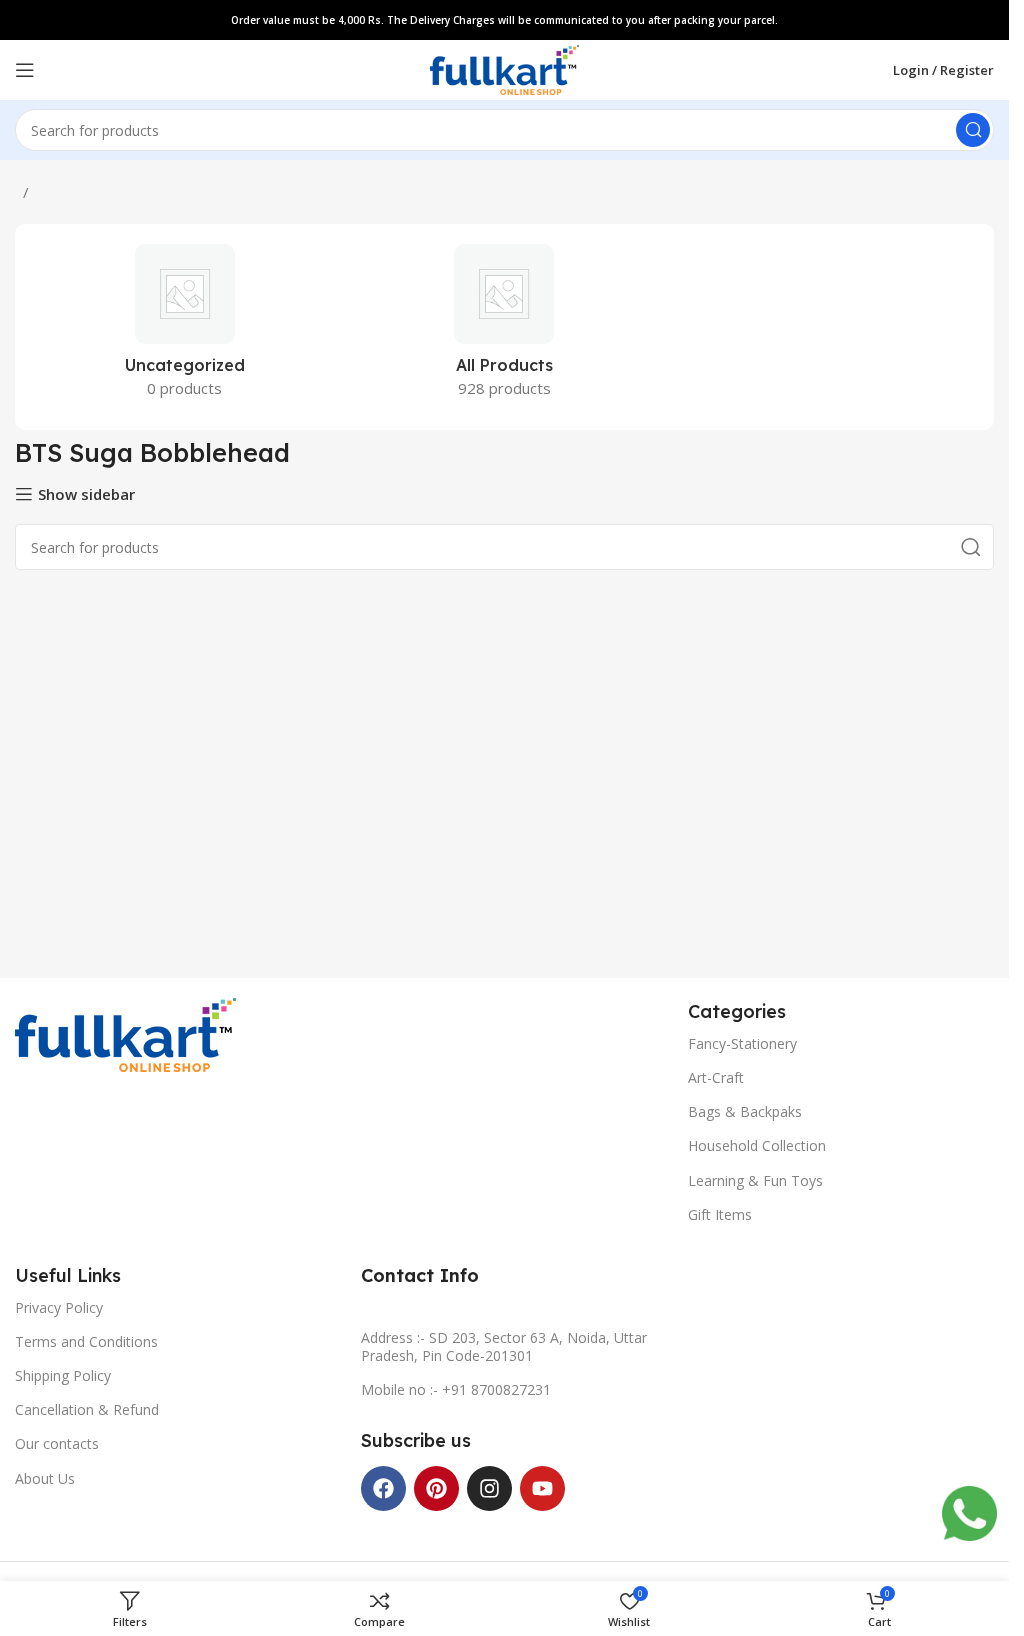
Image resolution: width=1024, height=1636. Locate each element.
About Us (45, 1478)
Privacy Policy (59, 1307)
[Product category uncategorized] (185, 327)
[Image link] (125, 1033)
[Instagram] (489, 1488)
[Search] (973, 130)
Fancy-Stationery (742, 1043)
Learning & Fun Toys (755, 1180)
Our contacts (57, 1443)
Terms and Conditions (86, 1341)
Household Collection (757, 1145)
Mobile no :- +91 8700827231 (456, 1389)
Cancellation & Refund (87, 1409)
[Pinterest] (436, 1488)
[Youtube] (542, 1488)
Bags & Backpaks (745, 1111)
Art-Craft (716, 1077)
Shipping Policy (63, 1375)
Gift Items (720, 1214)
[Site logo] (504, 68)
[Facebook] (383, 1488)
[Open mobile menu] (25, 70)
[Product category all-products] (505, 327)
